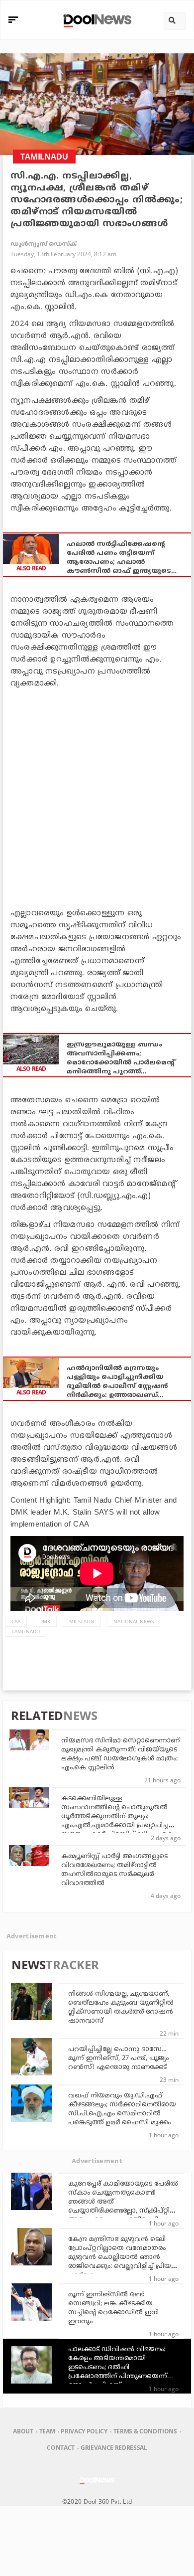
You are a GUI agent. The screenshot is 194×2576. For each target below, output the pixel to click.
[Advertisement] (97, 796)
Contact (61, 2448)
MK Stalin (82, 1621)
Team (47, 2431)
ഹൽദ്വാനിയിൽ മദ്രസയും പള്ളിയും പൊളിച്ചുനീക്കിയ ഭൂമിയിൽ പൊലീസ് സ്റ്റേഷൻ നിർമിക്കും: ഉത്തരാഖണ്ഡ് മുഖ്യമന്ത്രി (117, 1382)
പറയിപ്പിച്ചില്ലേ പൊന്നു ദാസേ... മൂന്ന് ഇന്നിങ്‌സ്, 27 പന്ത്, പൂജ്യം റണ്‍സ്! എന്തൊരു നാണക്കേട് (118, 2059)
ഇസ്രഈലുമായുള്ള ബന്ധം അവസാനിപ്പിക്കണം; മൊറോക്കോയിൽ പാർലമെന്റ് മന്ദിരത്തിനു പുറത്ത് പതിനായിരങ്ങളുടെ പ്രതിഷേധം (124, 1059)
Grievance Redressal (114, 2448)
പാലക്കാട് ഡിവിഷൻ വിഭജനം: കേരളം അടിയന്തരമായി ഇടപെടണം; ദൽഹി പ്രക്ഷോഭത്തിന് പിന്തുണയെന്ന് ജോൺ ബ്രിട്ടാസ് (118, 2368)
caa (16, 1621)
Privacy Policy (84, 2431)
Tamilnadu (26, 1631)
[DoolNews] (96, 20)
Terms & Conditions (145, 2431)
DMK (45, 1621)
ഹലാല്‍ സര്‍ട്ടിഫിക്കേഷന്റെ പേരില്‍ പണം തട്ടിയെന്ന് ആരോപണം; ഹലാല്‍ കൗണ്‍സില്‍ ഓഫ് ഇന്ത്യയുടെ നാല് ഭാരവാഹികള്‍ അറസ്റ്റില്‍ (120, 558)
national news (134, 1621)
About (23, 2431)
